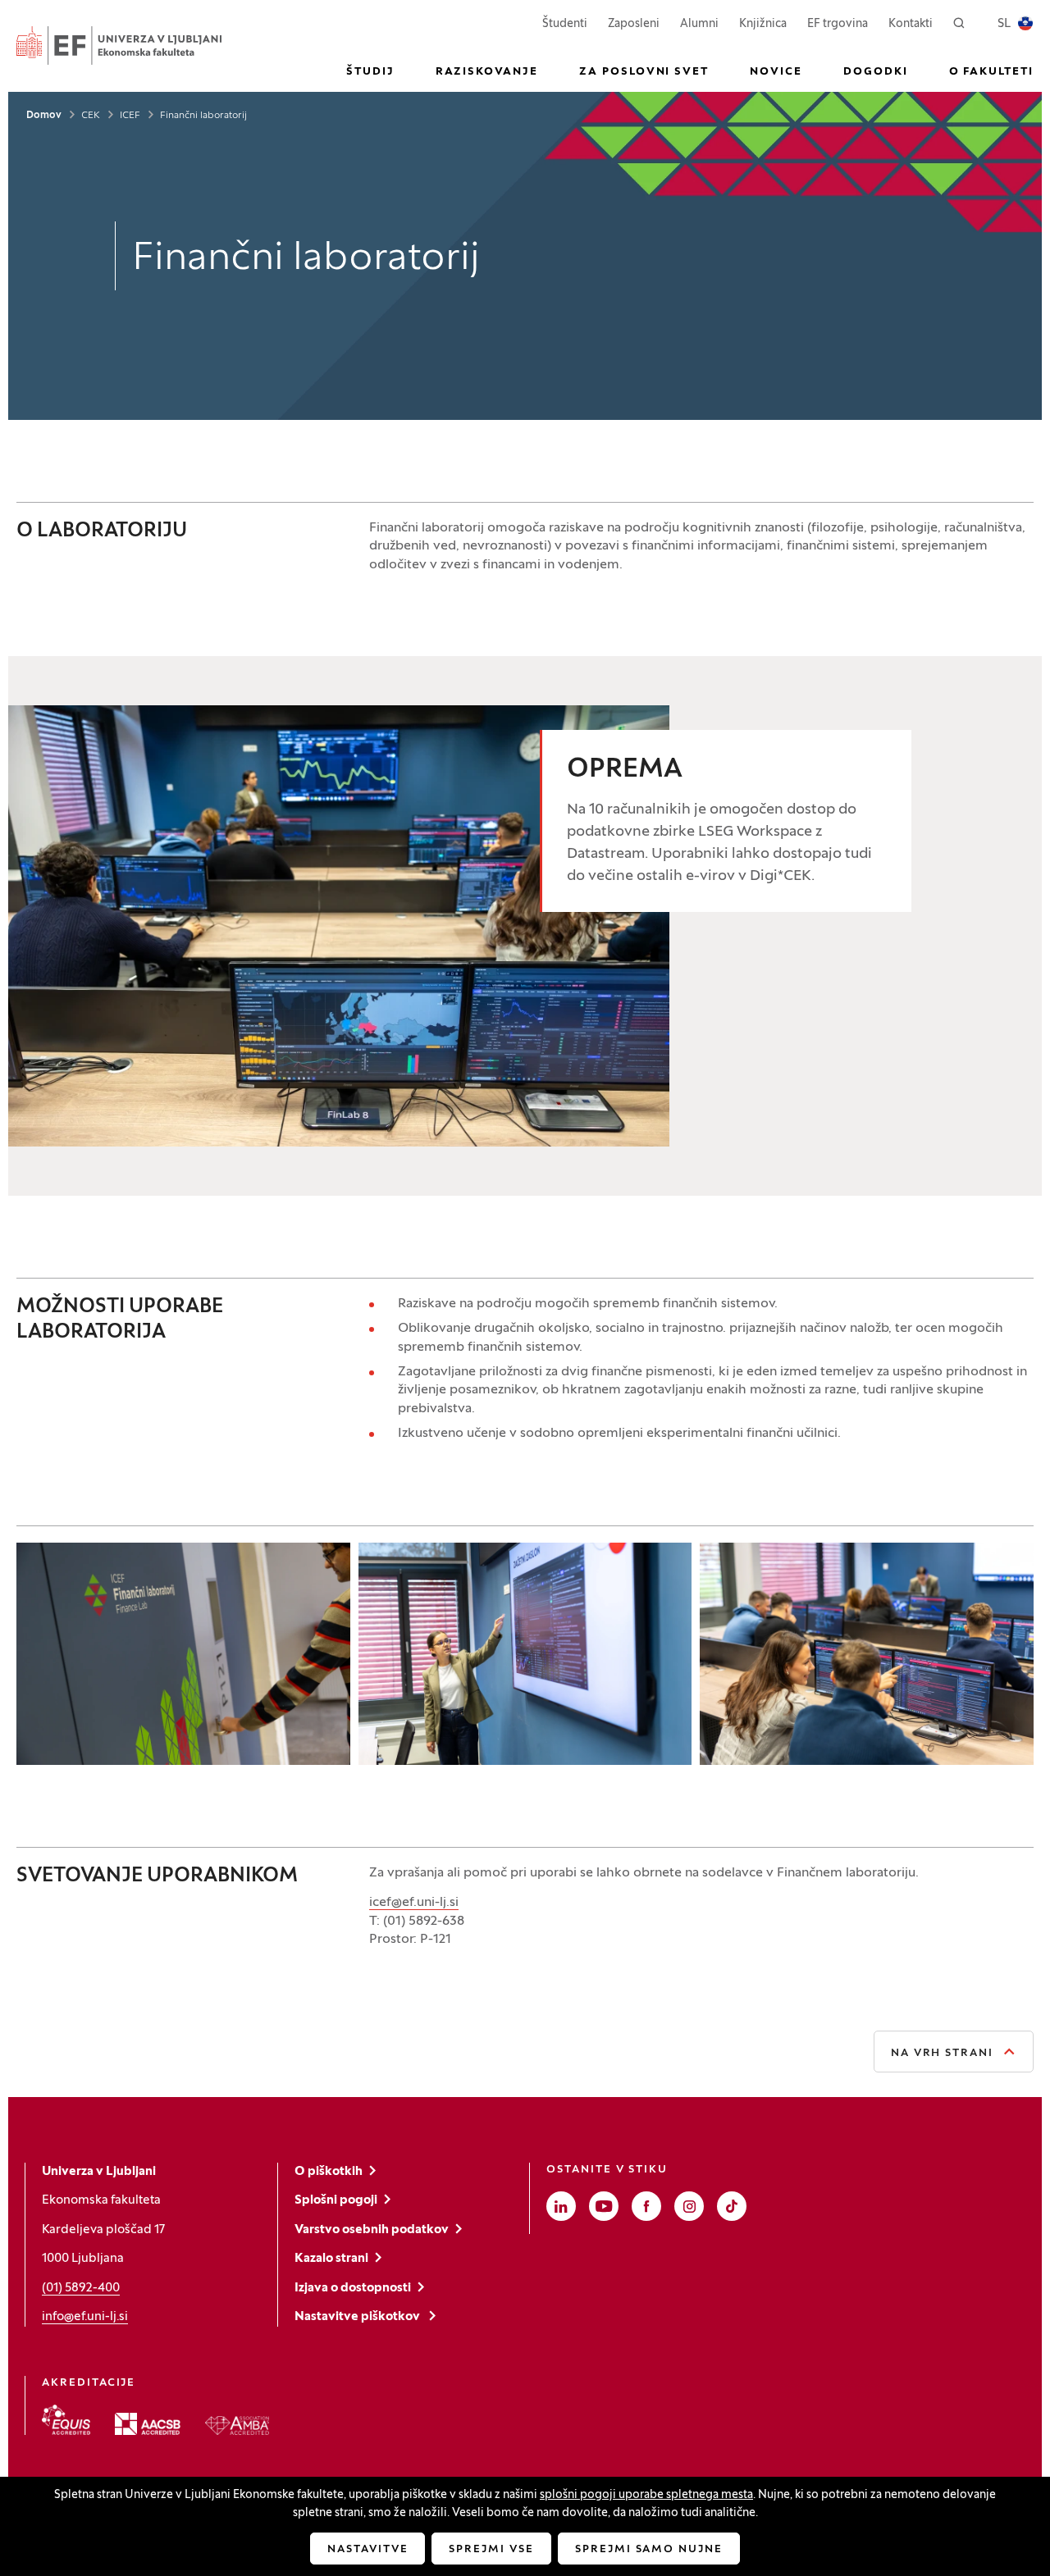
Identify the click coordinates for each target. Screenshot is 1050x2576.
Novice (776, 72)
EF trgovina (838, 24)
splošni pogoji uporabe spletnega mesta (646, 2495)
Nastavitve (368, 2550)
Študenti (565, 24)
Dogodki (876, 72)
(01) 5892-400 (81, 2288)
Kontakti (911, 24)
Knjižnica (763, 24)
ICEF (130, 116)
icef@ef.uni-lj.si (414, 1903)
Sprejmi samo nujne (649, 2550)
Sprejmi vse (491, 2550)
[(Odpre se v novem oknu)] (66, 2420)
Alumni (699, 24)
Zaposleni (634, 24)
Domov (44, 116)
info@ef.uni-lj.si (85, 2317)
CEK (91, 116)
